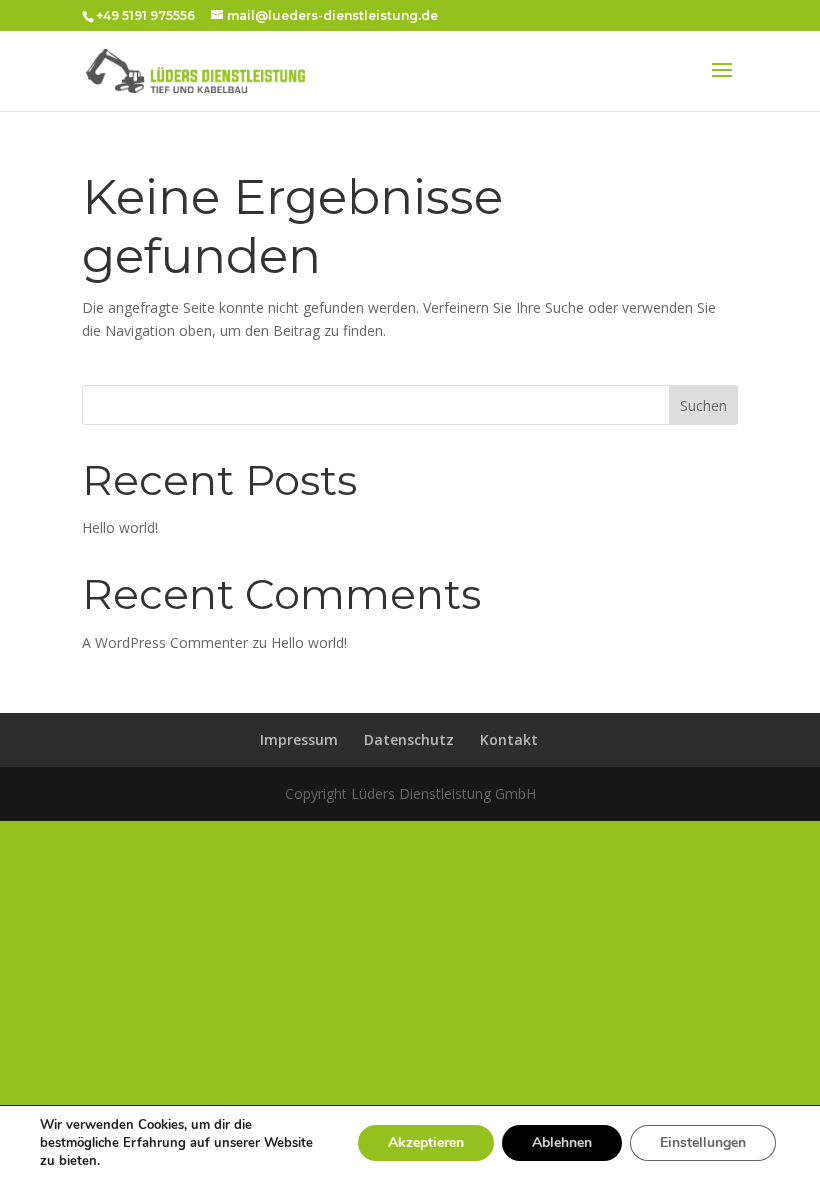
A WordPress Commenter (165, 642)
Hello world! (120, 527)
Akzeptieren (426, 1142)
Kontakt (509, 739)
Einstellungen (703, 1142)
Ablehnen (562, 1142)
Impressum (299, 739)
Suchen (703, 405)
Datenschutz (409, 739)
